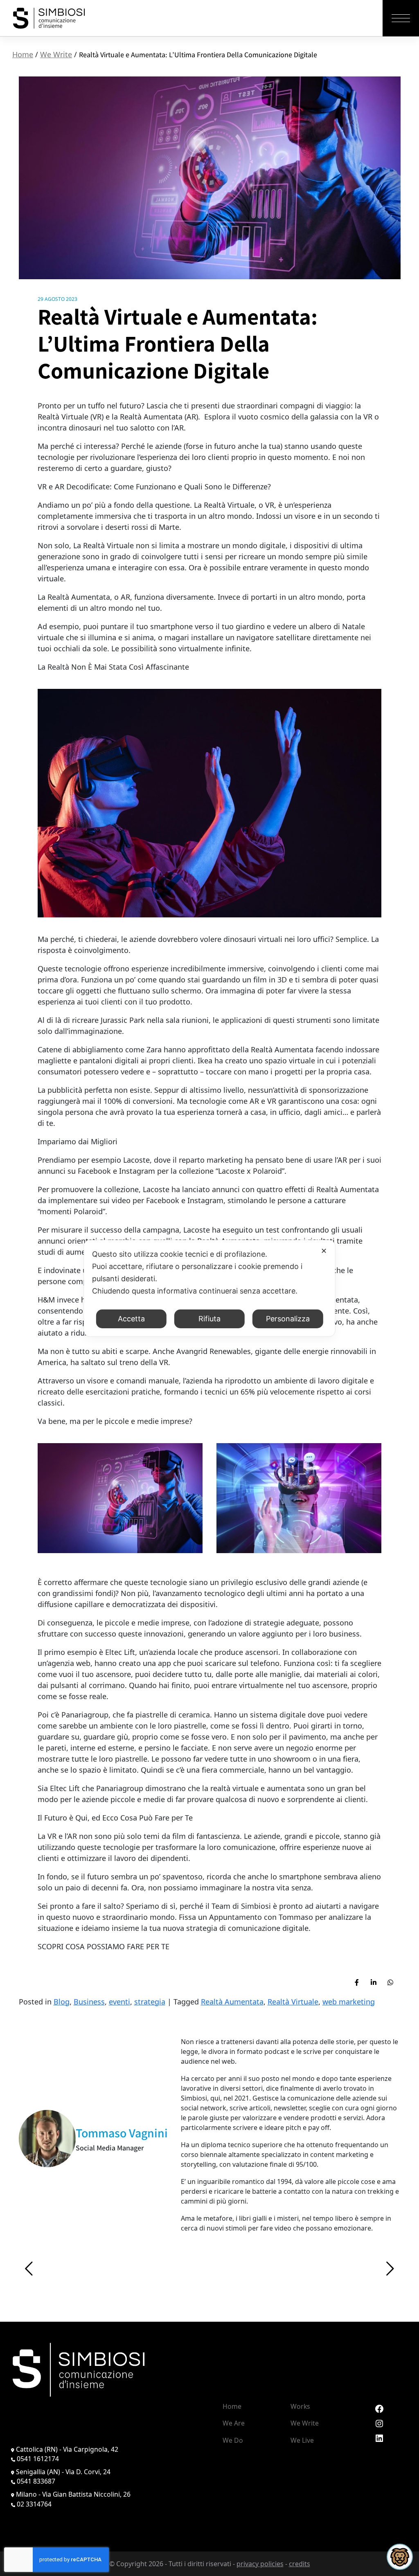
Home (23, 54)
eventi (119, 2002)
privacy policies (260, 2564)
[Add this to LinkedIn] (374, 1982)
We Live (302, 2440)
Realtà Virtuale (293, 2002)
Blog (62, 2002)
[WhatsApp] (390, 1982)
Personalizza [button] (288, 1319)
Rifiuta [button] (209, 1319)
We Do (233, 2440)
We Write (56, 54)
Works (300, 2406)
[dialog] (209, 1288)
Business (89, 2002)
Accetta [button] (131, 1319)
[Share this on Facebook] (357, 1982)
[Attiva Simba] (400, 2557)
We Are (234, 2423)
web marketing (349, 2002)
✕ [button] (324, 1251)
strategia (150, 2002)
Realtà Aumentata (232, 2002)
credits (300, 2564)
